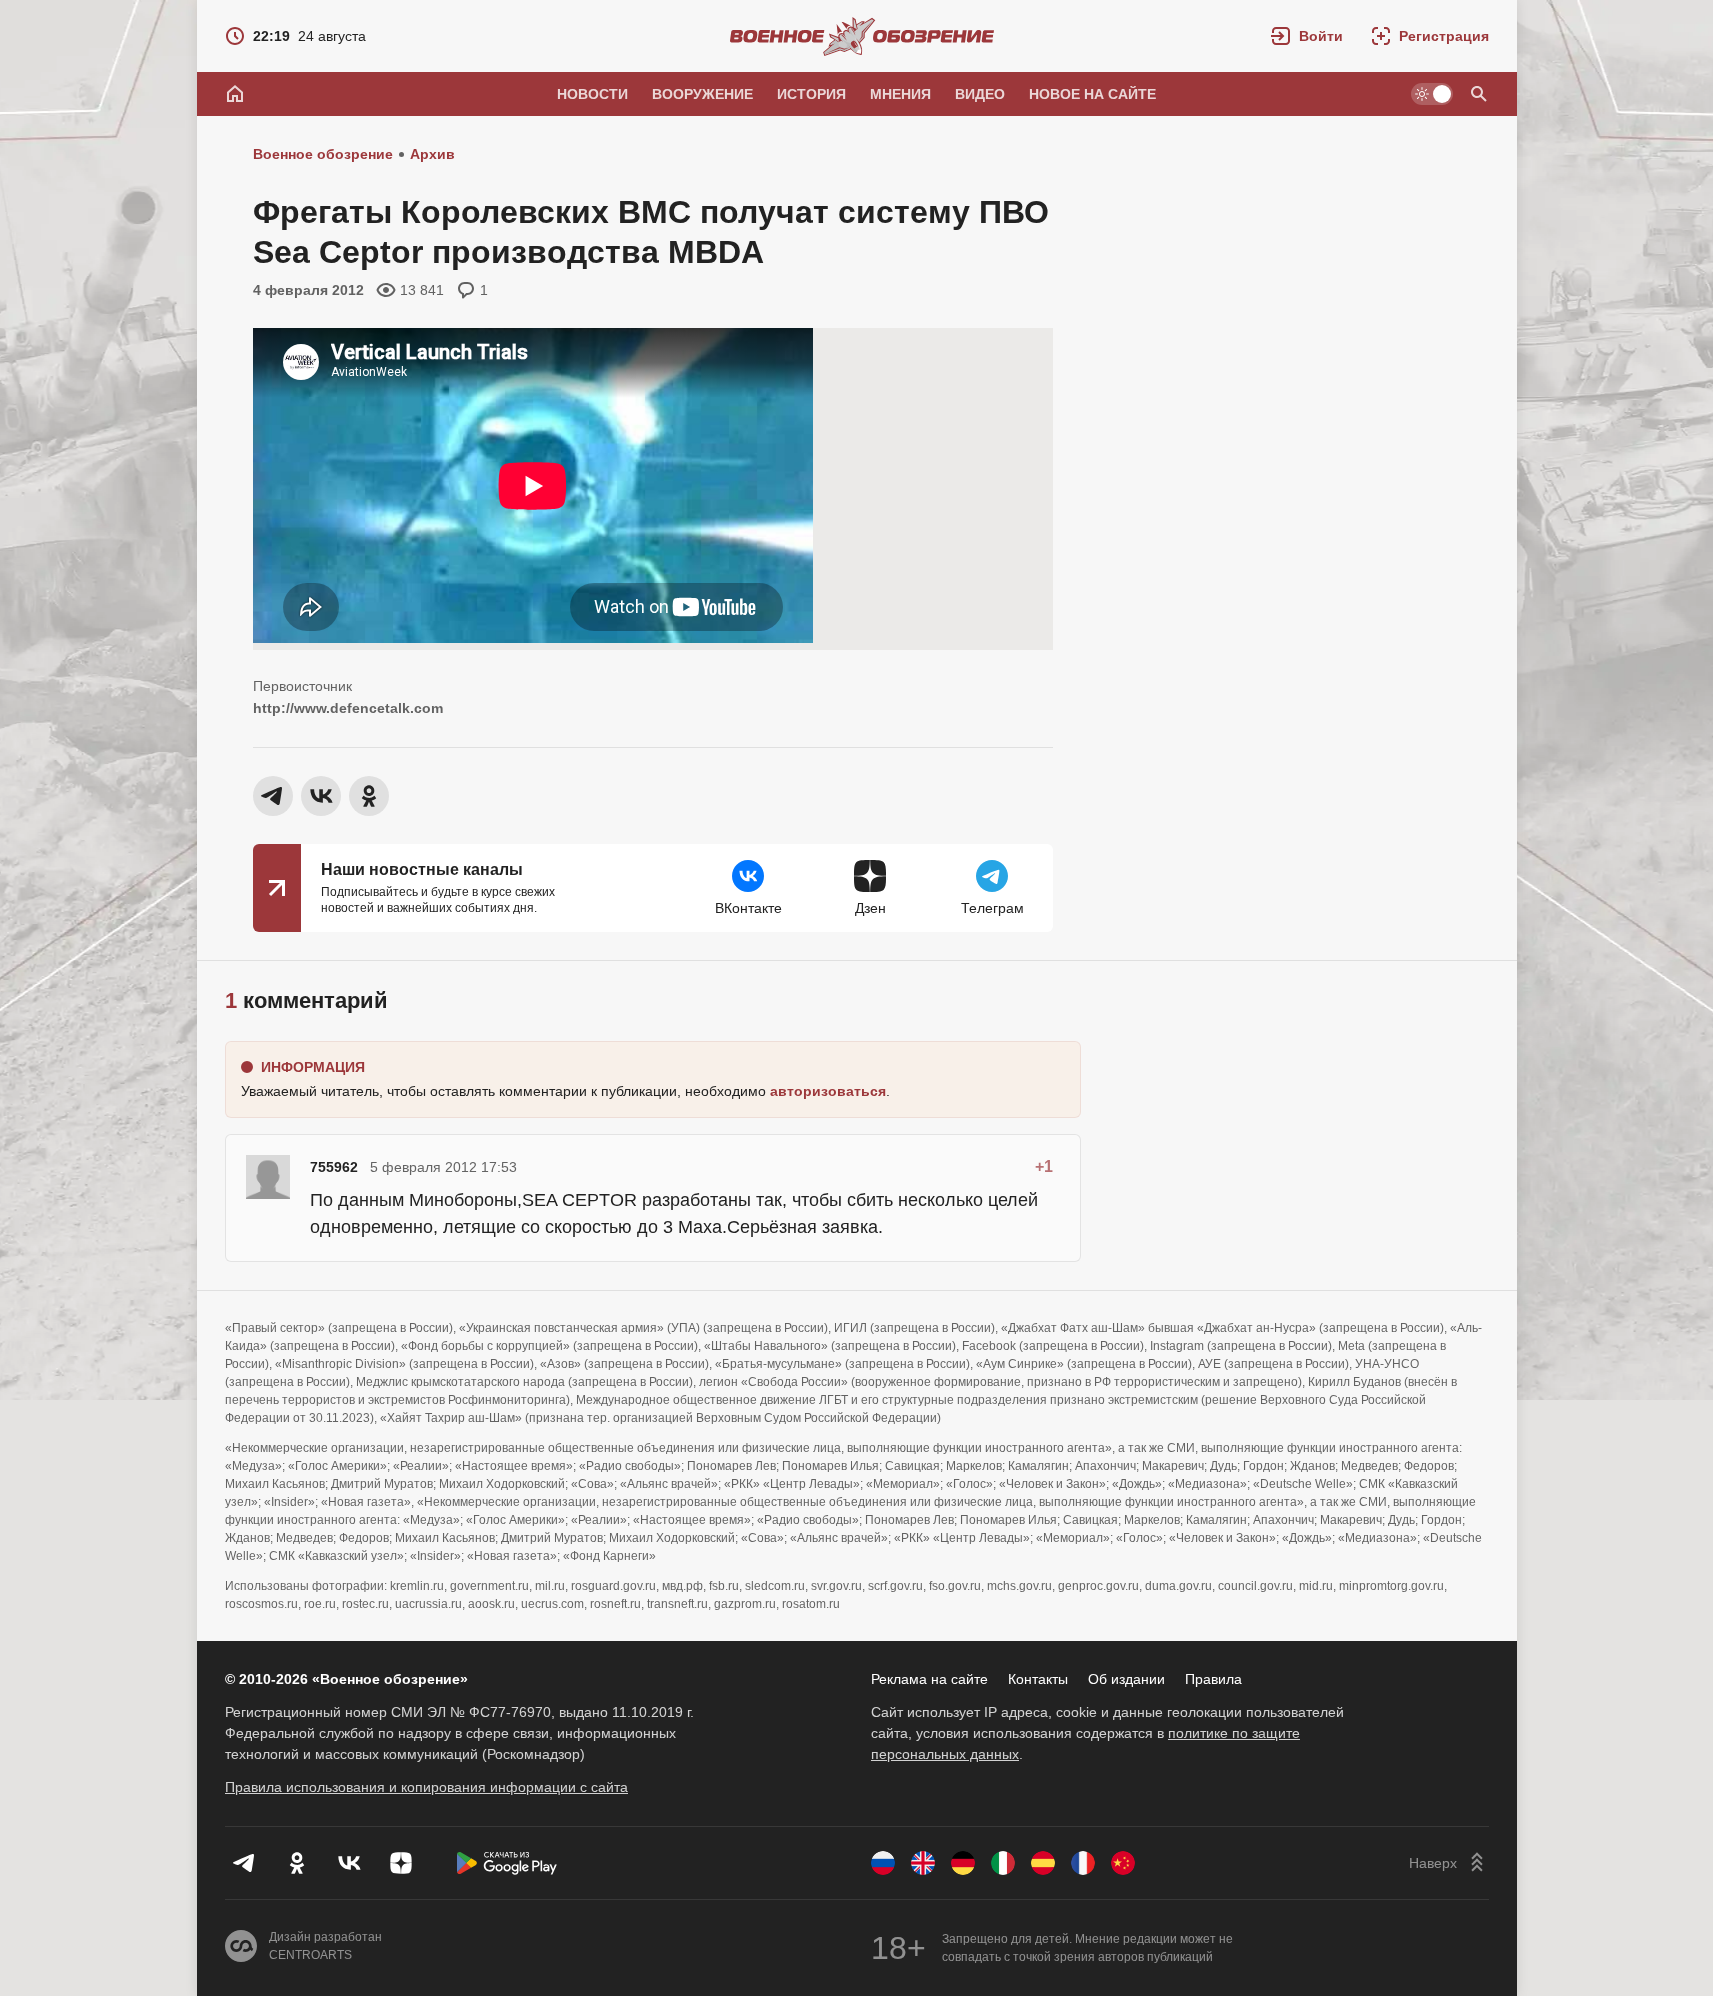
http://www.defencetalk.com (348, 708)
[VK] (349, 1863)
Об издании (1126, 1679)
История (811, 94)
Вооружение (702, 94)
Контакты (1038, 1679)
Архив (432, 154)
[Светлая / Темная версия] (1432, 94)
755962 (334, 1167)
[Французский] (1083, 1863)
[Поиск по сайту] (1479, 94)
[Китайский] (1123, 1863)
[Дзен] (401, 1863)
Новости (592, 94)
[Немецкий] (963, 1863)
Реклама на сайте (929, 1679)
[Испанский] (1043, 1863)
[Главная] (235, 94)
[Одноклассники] (297, 1863)
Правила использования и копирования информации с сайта (426, 1787)
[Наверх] (1449, 1863)
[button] (1307, 36)
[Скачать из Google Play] (507, 1863)
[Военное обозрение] (862, 36)
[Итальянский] (1003, 1863)
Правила (1213, 1679)
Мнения (900, 94)
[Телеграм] (245, 1863)
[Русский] (883, 1863)
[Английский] (923, 1863)
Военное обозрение (323, 154)
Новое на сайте (1092, 94)
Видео (980, 94)
